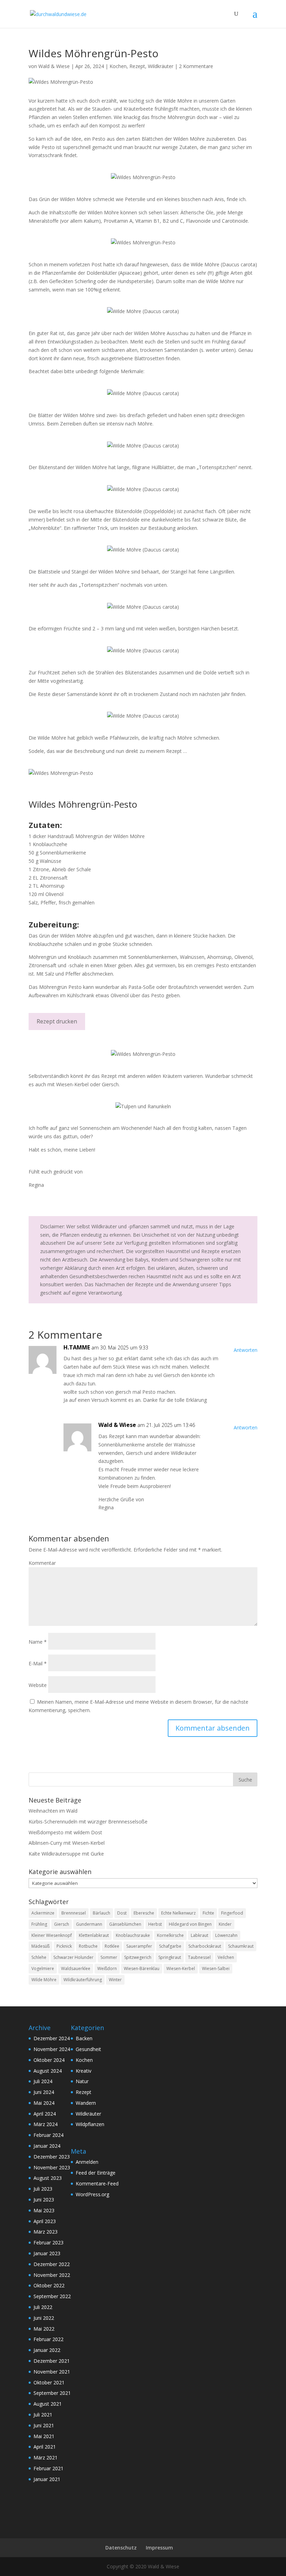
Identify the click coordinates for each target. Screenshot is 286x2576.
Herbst (155, 1924)
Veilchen (226, 1957)
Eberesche (144, 1913)
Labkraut (200, 1935)
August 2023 (48, 2178)
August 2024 (48, 2071)
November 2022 (52, 2275)
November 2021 (52, 2372)
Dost (122, 1913)
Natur (82, 2081)
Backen (84, 2038)
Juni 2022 (44, 2318)
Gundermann (89, 1924)
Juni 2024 (44, 2092)
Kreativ (84, 2071)
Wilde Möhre (44, 1980)
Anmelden (87, 2162)
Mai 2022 (44, 2329)
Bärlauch (101, 1913)
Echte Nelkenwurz (178, 1913)
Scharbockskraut (205, 1946)
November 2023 (52, 2167)
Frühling (39, 1924)
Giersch (62, 1924)
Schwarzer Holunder (73, 1957)
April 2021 (45, 2447)
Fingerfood (232, 1913)
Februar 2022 (48, 2339)
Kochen (118, 66)
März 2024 (46, 2124)
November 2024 (52, 2049)
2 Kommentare (196, 66)
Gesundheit (88, 2049)
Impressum (159, 2548)
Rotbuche (88, 1946)
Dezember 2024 (52, 2038)
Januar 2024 (47, 2146)
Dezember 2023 (52, 2157)
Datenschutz (121, 2548)
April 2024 (45, 2114)
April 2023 (45, 2221)
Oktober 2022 (49, 2285)
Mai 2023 (44, 2210)
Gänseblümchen (125, 1924)
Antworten (246, 1350)
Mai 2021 (44, 2436)
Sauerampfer (139, 1946)
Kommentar (42, 1563)
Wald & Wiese (54, 66)
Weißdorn (107, 1968)
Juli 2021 (43, 2415)
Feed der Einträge (96, 2173)
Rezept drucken (57, 1021)
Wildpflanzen (90, 2124)
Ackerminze (43, 1913)
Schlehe (39, 1957)
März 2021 (46, 2457)
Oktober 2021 (49, 2382)
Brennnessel (74, 1913)
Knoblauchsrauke (133, 1935)
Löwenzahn (226, 1935)
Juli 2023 (43, 2189)
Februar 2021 (48, 2468)
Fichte (208, 1913)
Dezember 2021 (52, 2361)
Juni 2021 (44, 2425)
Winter (115, 1980)
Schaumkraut (241, 1946)
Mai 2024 (44, 2103)
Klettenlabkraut (94, 1935)
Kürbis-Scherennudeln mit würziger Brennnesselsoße (88, 1822)
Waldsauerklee (76, 1968)
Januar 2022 (47, 2350)
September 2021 (52, 2393)
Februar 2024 (48, 2135)
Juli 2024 (43, 2081)
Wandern (86, 2103)
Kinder (225, 1924)
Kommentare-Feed (97, 2183)
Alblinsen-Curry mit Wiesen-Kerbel (67, 1843)
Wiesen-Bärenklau (142, 1968)
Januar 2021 (47, 2479)
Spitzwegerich (138, 1957)
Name (38, 1642)
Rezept (137, 66)
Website (38, 1685)
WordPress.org (92, 2194)
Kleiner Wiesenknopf (52, 1935)
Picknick (64, 1946)
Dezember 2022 (52, 2264)
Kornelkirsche (170, 1935)
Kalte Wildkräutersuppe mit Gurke (66, 1854)
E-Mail (38, 1663)
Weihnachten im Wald (53, 1811)
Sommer (109, 1957)
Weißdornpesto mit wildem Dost (65, 1832)
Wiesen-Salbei (216, 1968)
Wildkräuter (161, 66)
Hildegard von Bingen (190, 1924)
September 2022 (52, 2296)
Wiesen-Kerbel (181, 1968)
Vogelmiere (43, 1968)
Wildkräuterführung (83, 1980)
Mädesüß (40, 1946)
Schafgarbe (170, 1946)
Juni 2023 (44, 2200)
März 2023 (46, 2232)
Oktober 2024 (49, 2060)
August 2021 (48, 2404)
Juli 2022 (43, 2307)
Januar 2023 (47, 2253)
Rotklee (112, 1946)
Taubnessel (199, 1957)
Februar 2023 (48, 2242)
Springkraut (170, 1957)
